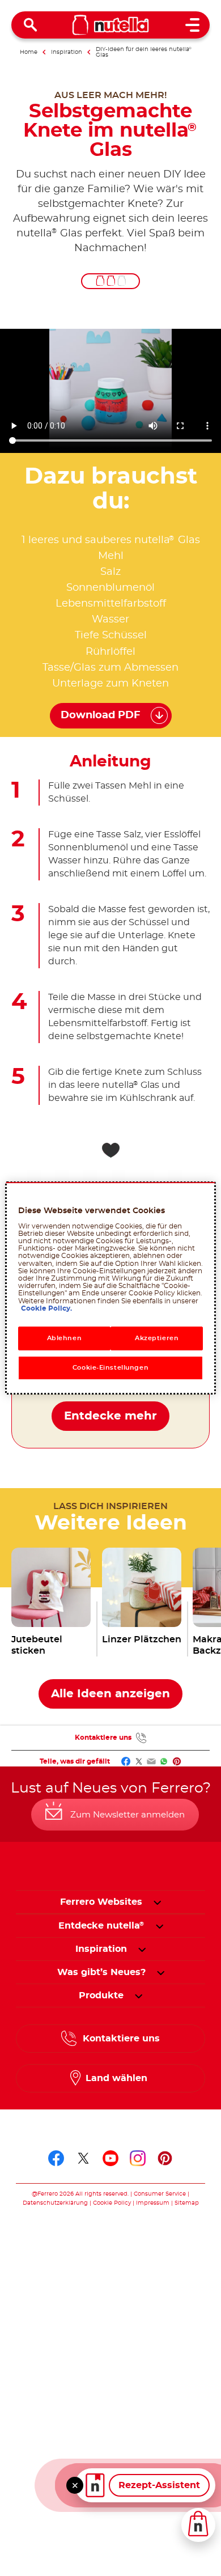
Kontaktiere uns (103, 1738)
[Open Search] (31, 25)
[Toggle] (75, 2485)
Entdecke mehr (110, 1416)
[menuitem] (101, 1926)
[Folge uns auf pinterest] (165, 2158)
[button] (157, 1902)
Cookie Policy (112, 2203)
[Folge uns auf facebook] (56, 2158)
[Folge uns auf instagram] (138, 2158)
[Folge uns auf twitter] (83, 2158)
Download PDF (101, 715)
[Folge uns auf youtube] (110, 2158)
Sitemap (187, 2203)
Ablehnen (65, 1338)
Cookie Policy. (46, 1308)
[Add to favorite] (110, 1150)
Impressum (153, 2203)
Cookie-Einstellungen (110, 1368)
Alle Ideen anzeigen (110, 1694)
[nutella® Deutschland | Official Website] (111, 25)
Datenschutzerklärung (55, 2203)
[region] (111, 1288)
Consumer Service (160, 2194)
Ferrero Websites (101, 1902)
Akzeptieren (157, 1338)
